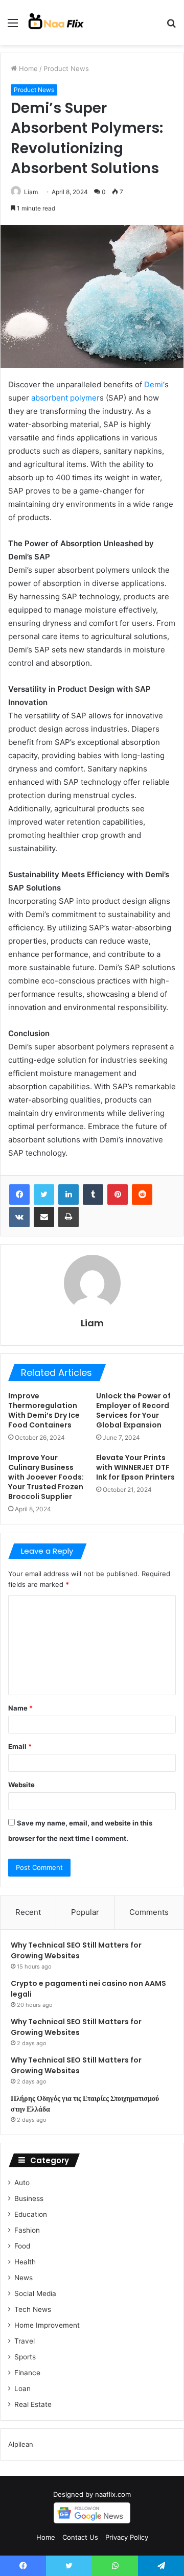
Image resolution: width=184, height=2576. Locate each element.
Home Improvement (47, 2325)
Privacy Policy (127, 2537)
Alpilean (21, 2444)
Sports (25, 2357)
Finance (27, 2373)
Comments (149, 1912)
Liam (31, 192)
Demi (154, 384)
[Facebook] (19, 1195)
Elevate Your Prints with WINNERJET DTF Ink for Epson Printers (135, 1467)
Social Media (35, 2293)
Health (25, 2262)
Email (20, 1746)
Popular (85, 1912)
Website (21, 1785)
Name (20, 1708)
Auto (22, 2183)
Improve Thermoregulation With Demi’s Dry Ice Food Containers (44, 1410)
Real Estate (33, 2404)
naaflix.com (113, 2494)
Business (29, 2198)
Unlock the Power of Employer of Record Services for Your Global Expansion (133, 1410)
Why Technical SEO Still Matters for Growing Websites (76, 1950)
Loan (22, 2388)
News (24, 2278)
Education (31, 2214)
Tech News (33, 2309)
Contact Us (80, 2537)
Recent (28, 1912)
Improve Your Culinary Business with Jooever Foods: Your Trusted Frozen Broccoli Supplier (46, 1477)
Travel (25, 2341)
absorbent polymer (65, 398)
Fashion (27, 2230)
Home (27, 68)
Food (22, 2246)
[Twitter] (44, 1195)
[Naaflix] (56, 22)
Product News (66, 68)
